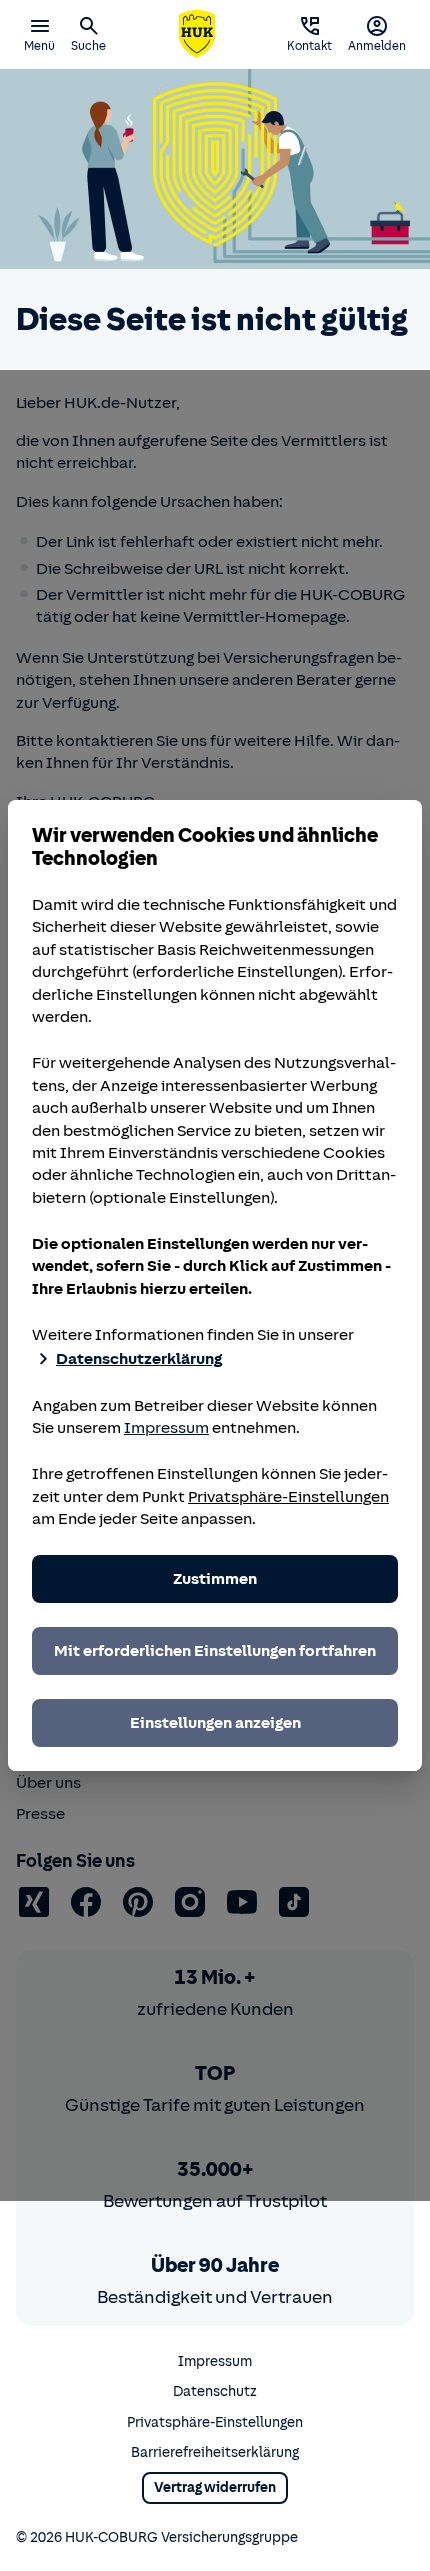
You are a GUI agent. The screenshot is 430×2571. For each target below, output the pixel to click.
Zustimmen (215, 1579)
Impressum (166, 1428)
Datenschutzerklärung (139, 1359)
